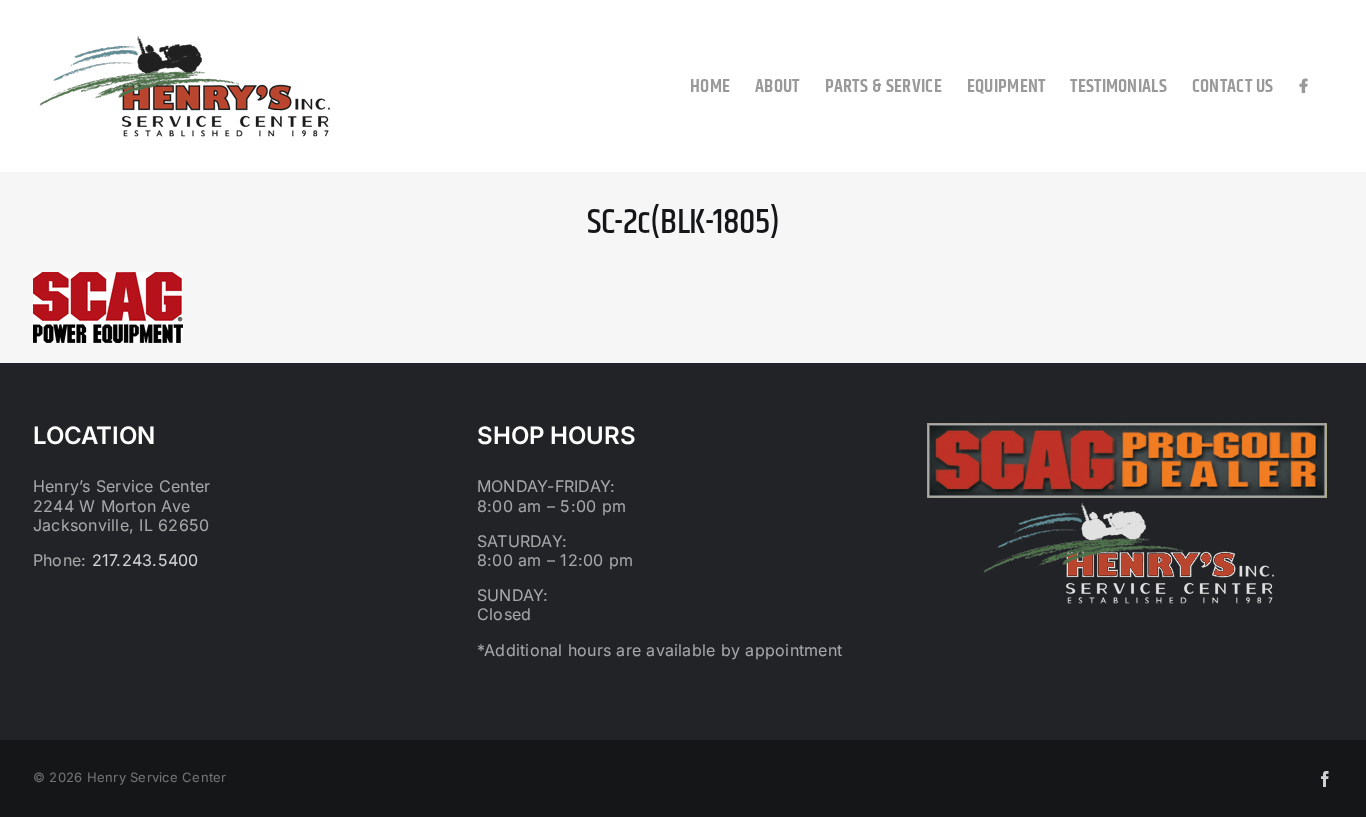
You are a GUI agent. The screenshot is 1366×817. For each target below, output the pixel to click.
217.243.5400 (145, 560)
